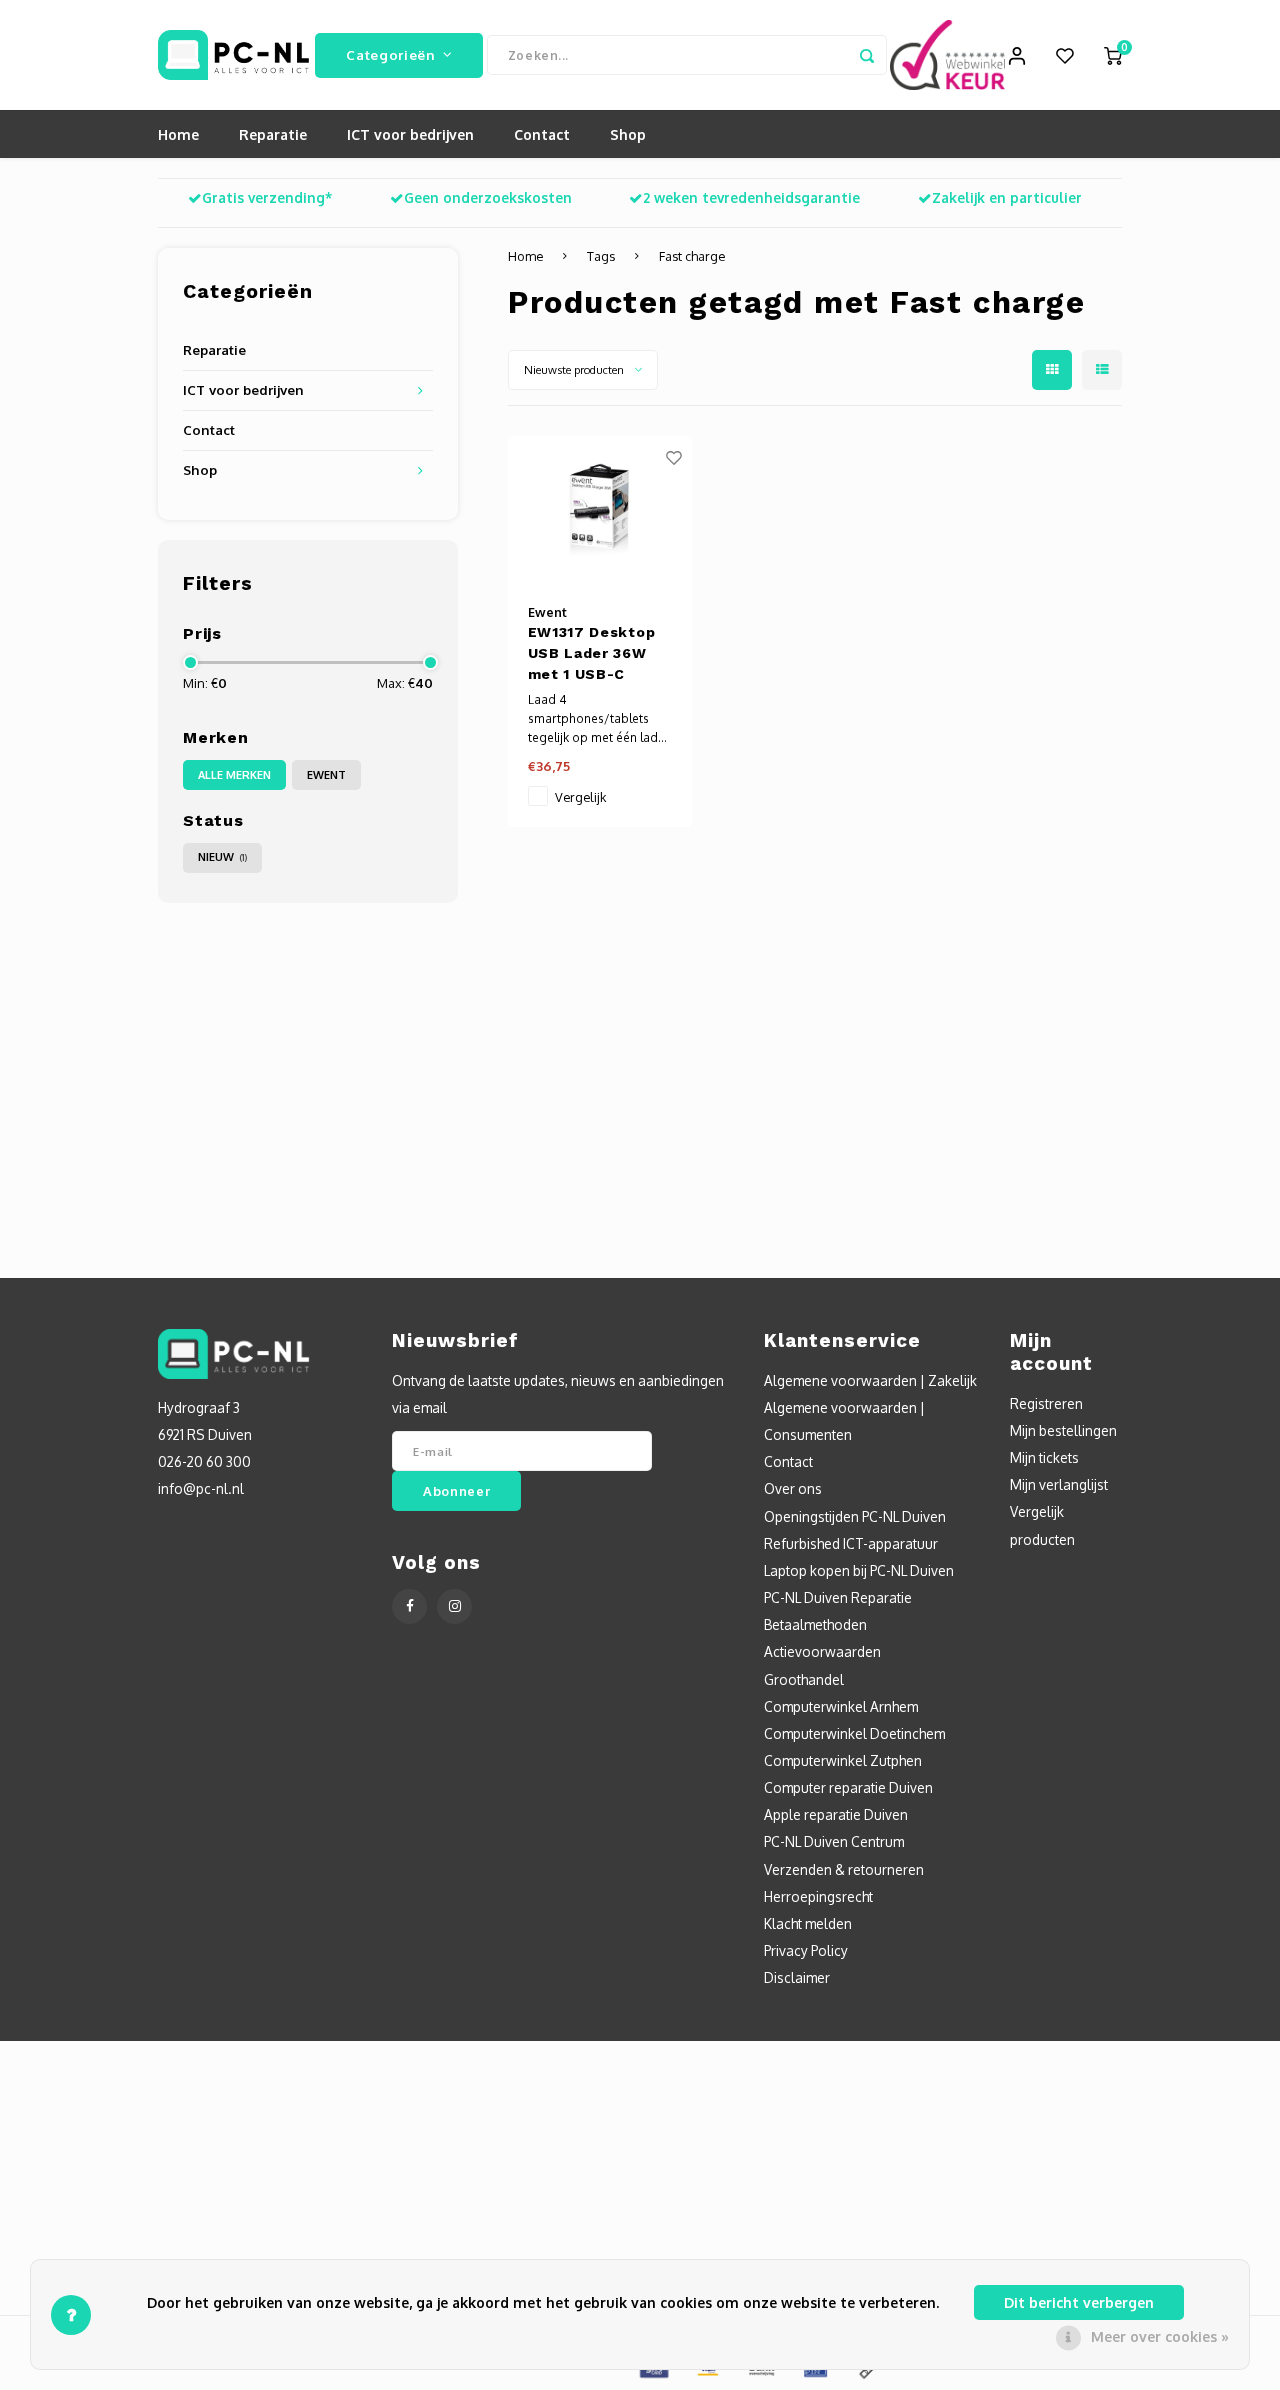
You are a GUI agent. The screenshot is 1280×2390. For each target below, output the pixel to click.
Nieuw (222, 857)
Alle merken (234, 775)
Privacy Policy (806, 1950)
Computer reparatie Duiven (848, 1787)
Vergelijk (580, 797)
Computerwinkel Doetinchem (854, 1733)
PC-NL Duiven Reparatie (838, 1597)
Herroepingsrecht (818, 1896)
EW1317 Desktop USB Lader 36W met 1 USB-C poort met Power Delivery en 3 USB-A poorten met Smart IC (595, 654)
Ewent (326, 775)
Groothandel (804, 1679)
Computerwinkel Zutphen (843, 1760)
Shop (628, 134)
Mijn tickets (1044, 1457)
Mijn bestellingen (1063, 1430)
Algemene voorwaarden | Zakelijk (870, 1380)
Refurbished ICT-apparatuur (851, 1543)
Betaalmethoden (815, 1624)
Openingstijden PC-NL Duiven (855, 1516)
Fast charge (692, 256)
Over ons (793, 1488)
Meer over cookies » (1160, 2336)
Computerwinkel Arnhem (841, 1706)
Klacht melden (808, 1923)
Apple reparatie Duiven (836, 1814)
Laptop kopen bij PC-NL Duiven (859, 1570)
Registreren (1046, 1403)
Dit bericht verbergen (1079, 2302)
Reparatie (273, 134)
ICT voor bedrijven (410, 134)
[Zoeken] (867, 55)
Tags (601, 256)
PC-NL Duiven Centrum (834, 1841)
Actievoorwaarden (822, 1651)
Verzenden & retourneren (844, 1869)
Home (178, 134)
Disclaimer (797, 1977)
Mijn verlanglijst (1059, 1484)
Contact (542, 134)
